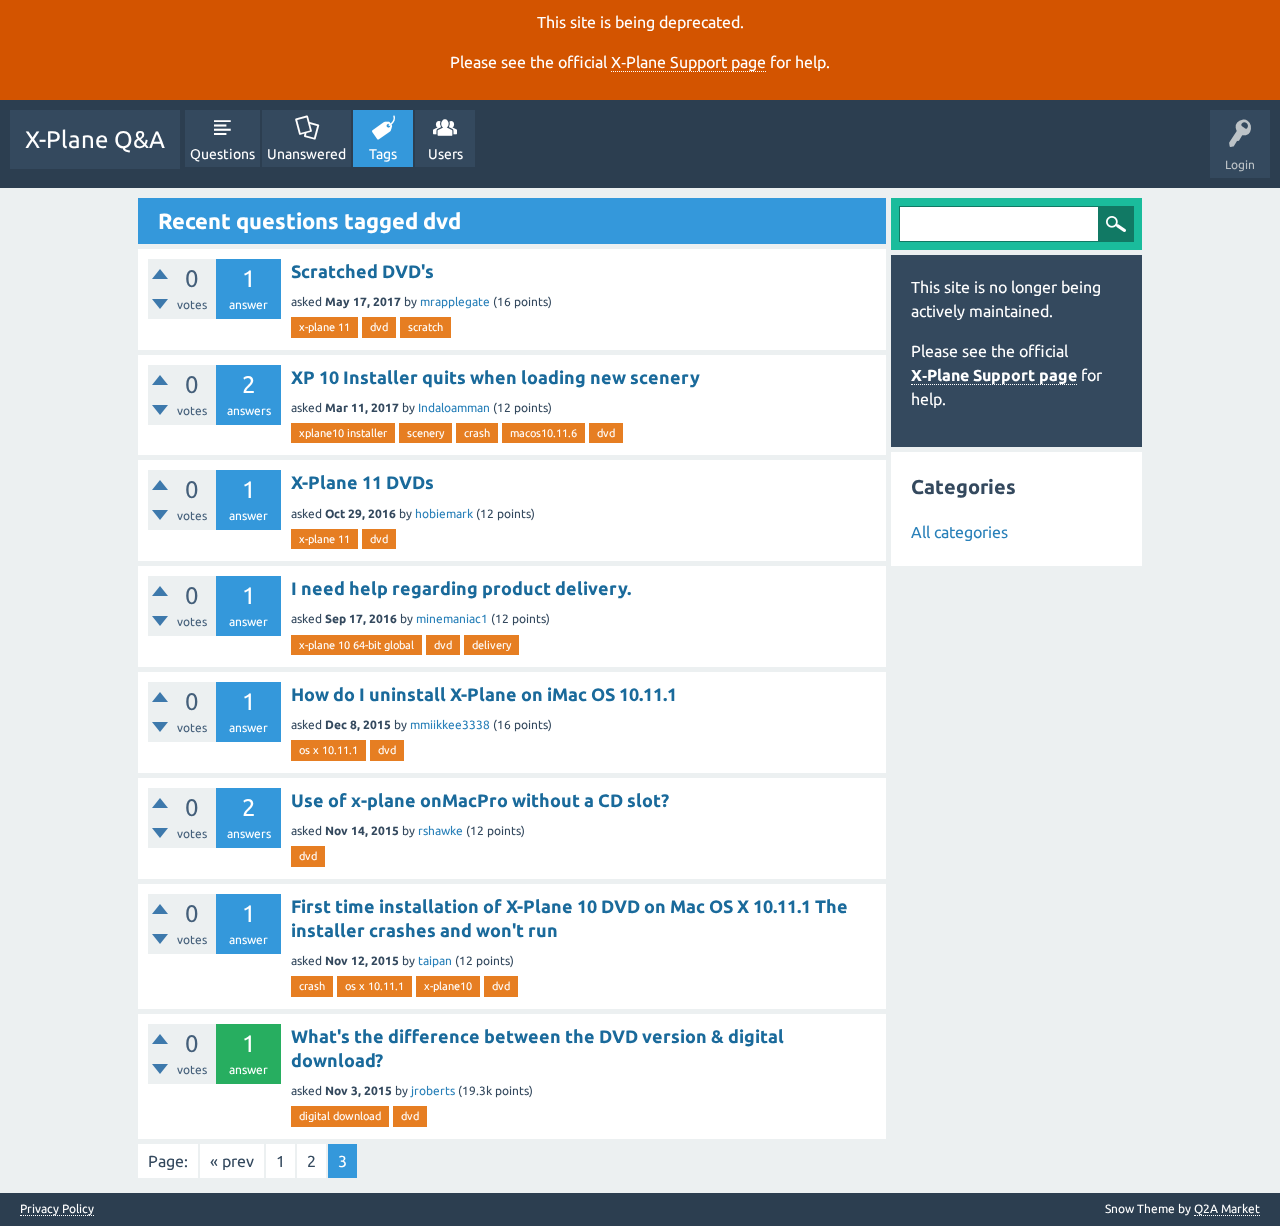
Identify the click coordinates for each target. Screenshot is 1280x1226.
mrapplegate (455, 301)
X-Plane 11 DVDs (362, 482)
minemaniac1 (452, 618)
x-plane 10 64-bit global (356, 645)
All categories (959, 532)
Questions (222, 154)
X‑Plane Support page (688, 62)
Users (445, 154)
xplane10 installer (343, 433)
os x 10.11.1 (328, 750)
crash (477, 433)
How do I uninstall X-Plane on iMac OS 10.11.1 (484, 694)
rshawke (440, 830)
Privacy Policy (57, 1209)
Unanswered (306, 154)
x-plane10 (448, 986)
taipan (435, 960)
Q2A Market (1227, 1208)
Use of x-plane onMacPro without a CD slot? (480, 800)
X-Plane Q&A (95, 139)
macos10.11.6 (543, 433)
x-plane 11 (324, 327)
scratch (425, 327)
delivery (491, 645)
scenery (425, 433)
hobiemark (444, 513)
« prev (232, 1161)
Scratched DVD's (362, 271)
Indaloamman (454, 407)
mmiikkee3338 (450, 724)
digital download (340, 1116)
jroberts (433, 1090)
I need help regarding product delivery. (461, 588)
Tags (383, 154)
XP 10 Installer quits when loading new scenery (495, 377)
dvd (379, 327)
